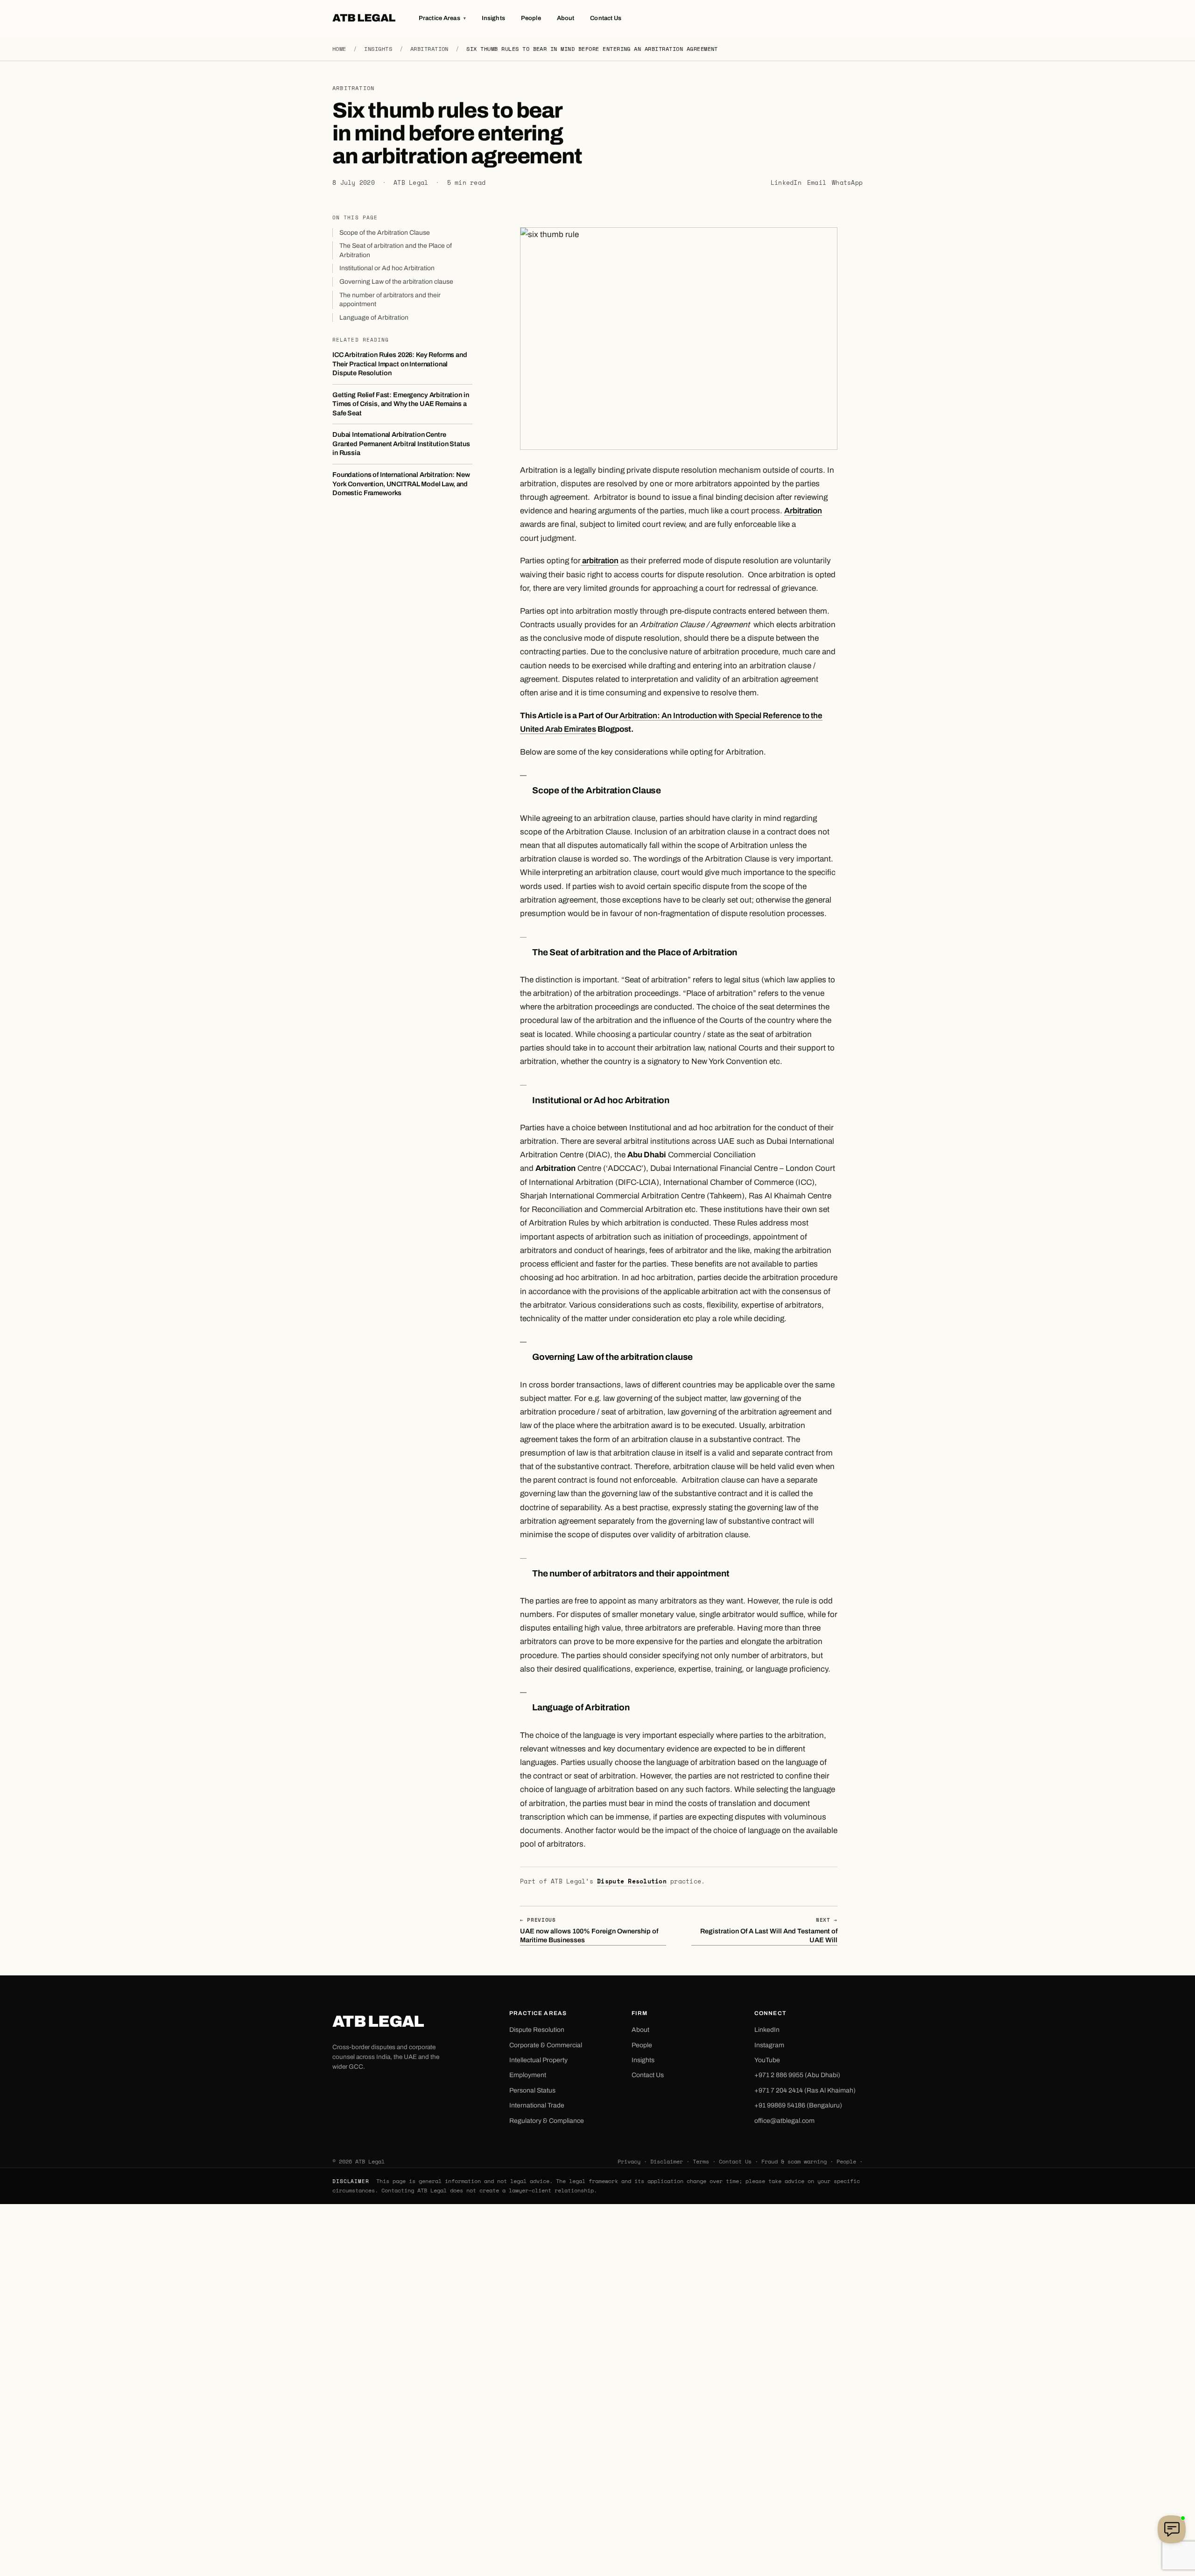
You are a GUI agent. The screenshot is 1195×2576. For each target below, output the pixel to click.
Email (817, 183)
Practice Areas (442, 18)
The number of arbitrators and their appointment (390, 299)
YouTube (767, 2060)
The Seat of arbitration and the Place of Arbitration (396, 250)
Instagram (769, 2045)
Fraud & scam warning (794, 2161)
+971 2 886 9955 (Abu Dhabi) (797, 2075)
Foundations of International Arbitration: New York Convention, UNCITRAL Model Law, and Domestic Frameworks (401, 484)
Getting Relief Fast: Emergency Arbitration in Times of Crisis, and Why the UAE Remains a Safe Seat (401, 403)
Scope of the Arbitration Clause (385, 232)
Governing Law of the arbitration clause (396, 282)
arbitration (600, 561)
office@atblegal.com (784, 2121)
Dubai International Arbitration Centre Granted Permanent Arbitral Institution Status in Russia (401, 444)
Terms (701, 2161)
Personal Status (532, 2090)
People (531, 18)
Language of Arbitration (374, 317)
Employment (528, 2075)
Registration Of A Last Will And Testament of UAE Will (769, 1930)
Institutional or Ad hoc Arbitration (387, 268)
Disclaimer (667, 2161)
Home (339, 49)
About (566, 18)
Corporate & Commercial (546, 2045)
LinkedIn (786, 183)
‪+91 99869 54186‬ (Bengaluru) (798, 2105)
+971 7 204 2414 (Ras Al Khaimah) (805, 2090)
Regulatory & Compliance (547, 2121)
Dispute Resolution (632, 1881)
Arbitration (429, 49)
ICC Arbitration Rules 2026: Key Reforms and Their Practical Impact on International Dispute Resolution (400, 364)
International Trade (537, 2105)
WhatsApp (847, 183)
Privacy (629, 2161)
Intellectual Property (538, 2060)
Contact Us (606, 18)
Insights (493, 18)
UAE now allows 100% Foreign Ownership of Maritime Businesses (589, 1930)
